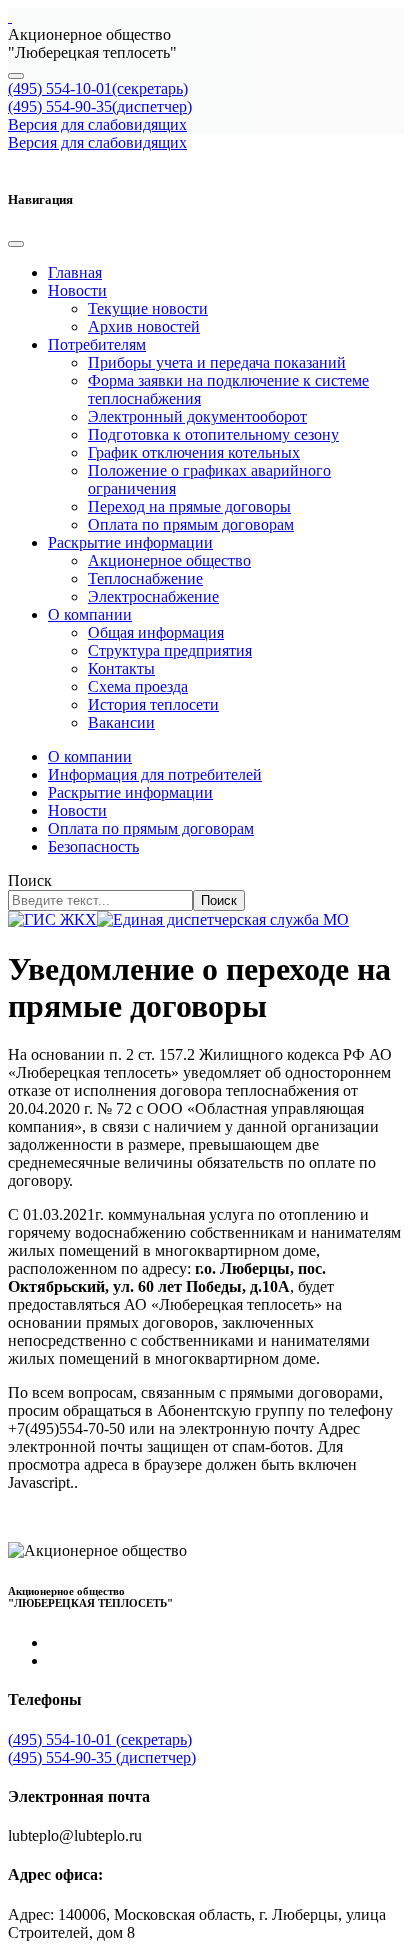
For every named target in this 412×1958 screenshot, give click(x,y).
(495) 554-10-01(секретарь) (98, 88)
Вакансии (121, 722)
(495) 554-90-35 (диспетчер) (102, 1757)
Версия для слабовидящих (97, 124)
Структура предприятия (170, 650)
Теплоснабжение (145, 578)
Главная (75, 272)
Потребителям (97, 344)
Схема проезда (138, 686)
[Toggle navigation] (16, 76)
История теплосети (153, 704)
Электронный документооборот (197, 416)
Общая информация (156, 632)
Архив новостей (144, 326)
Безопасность (93, 846)
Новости (77, 290)
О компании (90, 614)
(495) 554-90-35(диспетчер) (100, 106)
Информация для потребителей (155, 774)
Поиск (30, 880)
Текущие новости (148, 308)
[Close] (16, 244)
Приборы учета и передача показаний (217, 362)
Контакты (121, 668)
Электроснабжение (153, 596)
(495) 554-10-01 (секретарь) (100, 1739)
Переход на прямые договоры (189, 506)
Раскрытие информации (130, 542)
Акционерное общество (169, 560)
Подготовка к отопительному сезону (213, 434)
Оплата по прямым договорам (191, 524)
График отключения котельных (194, 452)
